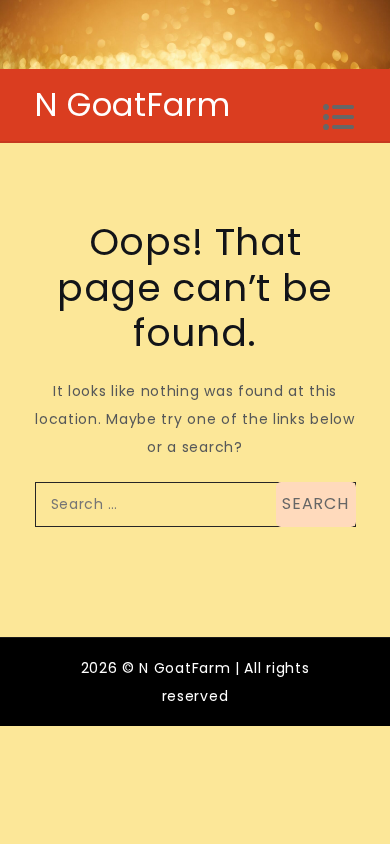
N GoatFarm (133, 104)
